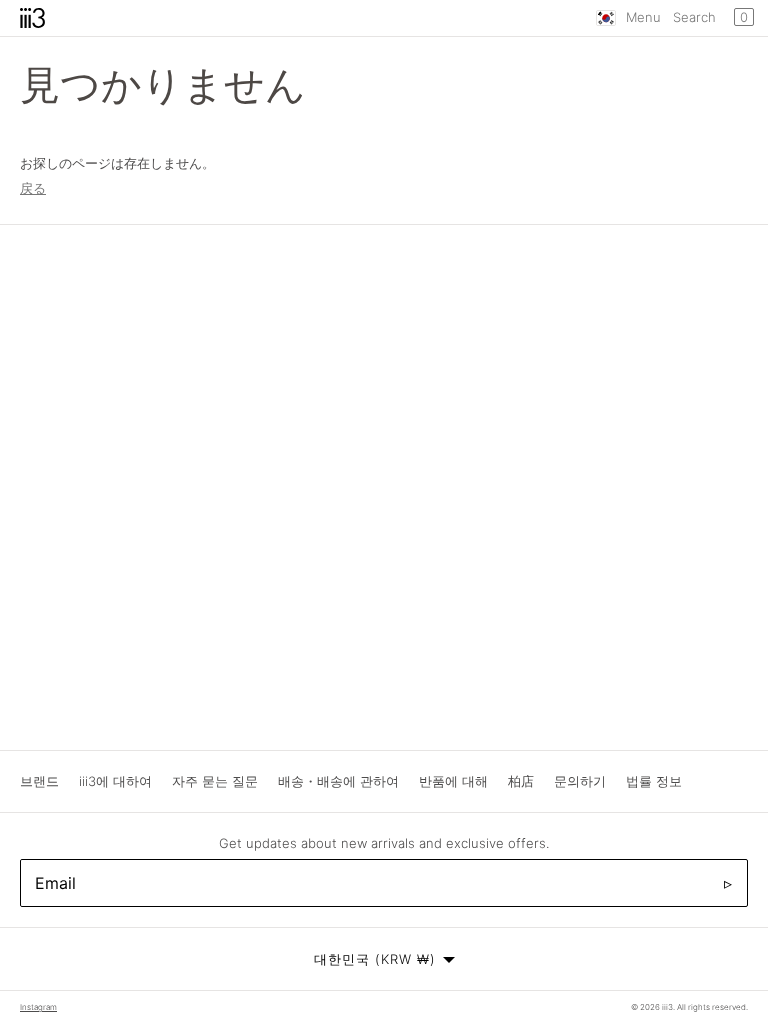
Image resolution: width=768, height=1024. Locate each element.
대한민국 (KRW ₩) (375, 959)
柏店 (521, 781)
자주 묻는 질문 (215, 781)
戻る (33, 188)
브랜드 (39, 781)
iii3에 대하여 (115, 781)
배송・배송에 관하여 (338, 781)
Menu (643, 17)
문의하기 (580, 781)
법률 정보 (654, 781)
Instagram (38, 1007)
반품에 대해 (453, 781)
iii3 (667, 1007)
